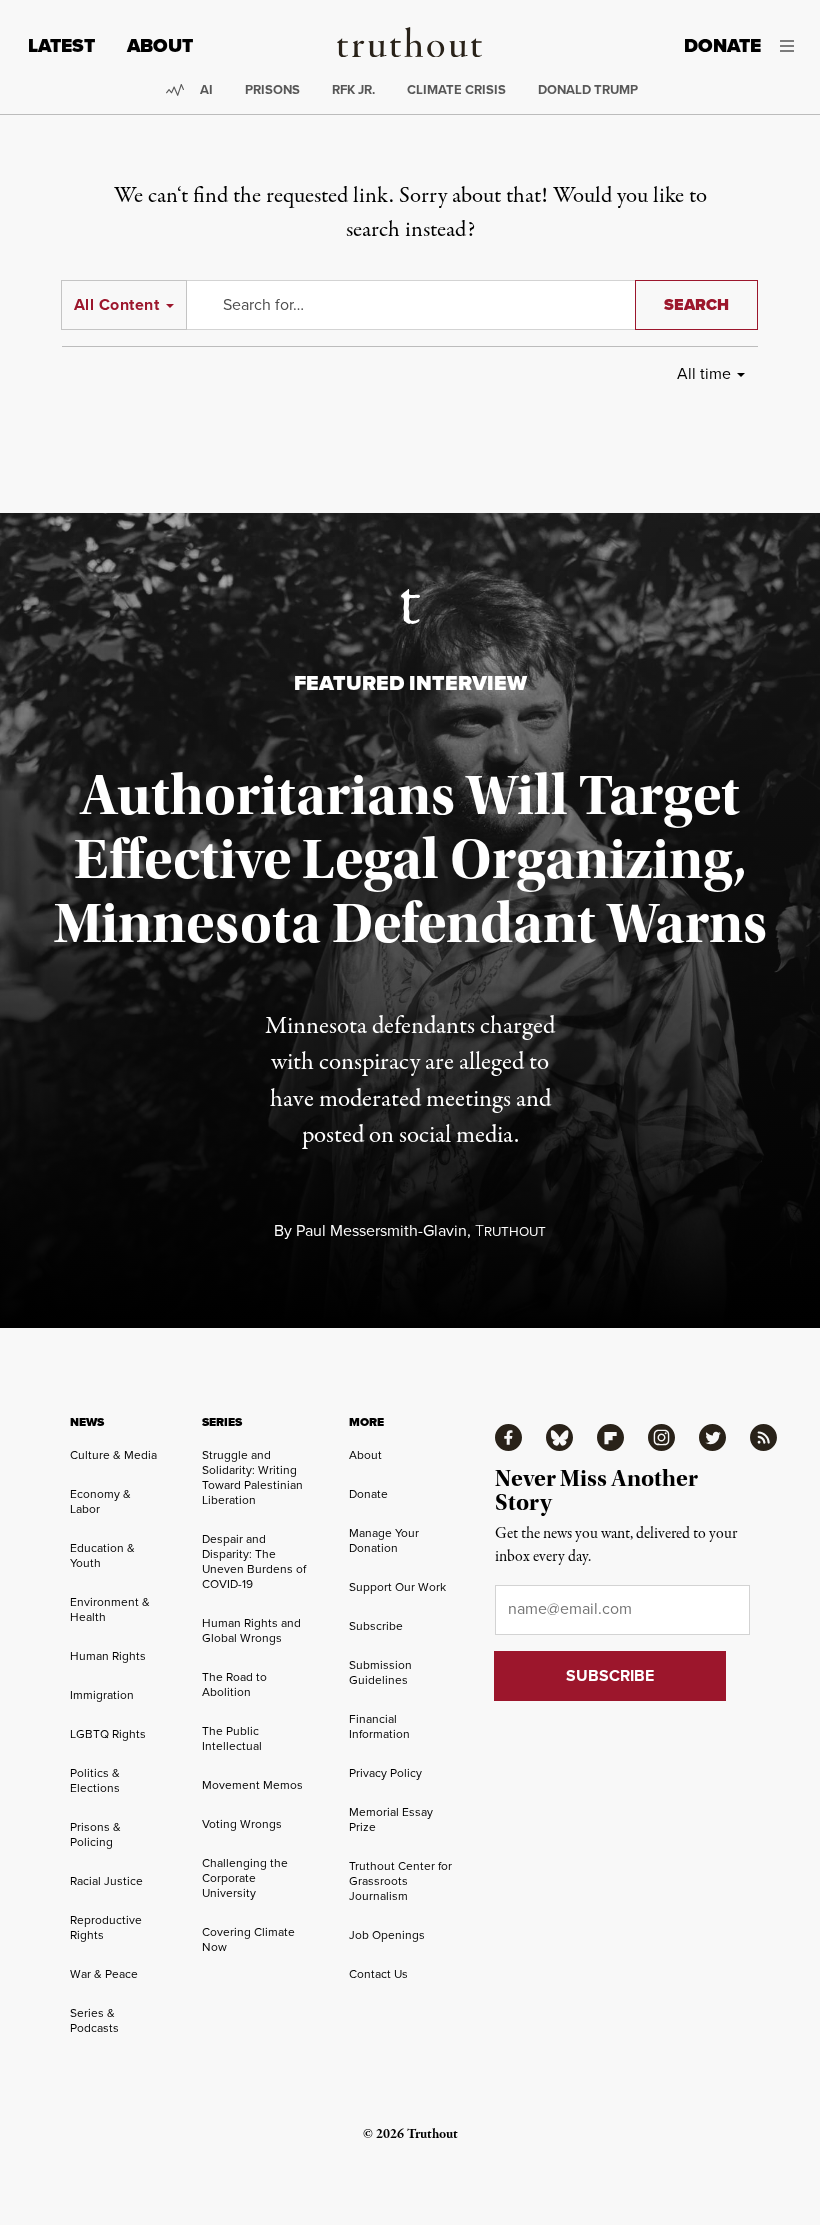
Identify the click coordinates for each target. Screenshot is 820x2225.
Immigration (102, 1695)
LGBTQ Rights (108, 1734)
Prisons (272, 89)
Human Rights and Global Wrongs (251, 1630)
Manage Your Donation (384, 1540)
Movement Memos (252, 1785)
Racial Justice (106, 1881)
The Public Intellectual (232, 1738)
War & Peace (104, 1974)
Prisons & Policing (95, 1834)
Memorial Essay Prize (391, 1819)
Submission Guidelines (380, 1672)
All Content (116, 304)
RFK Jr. (353, 89)
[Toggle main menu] (792, 46)
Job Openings (387, 1935)
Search (696, 304)
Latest (61, 45)
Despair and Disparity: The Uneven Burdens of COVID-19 (254, 1561)
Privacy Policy (385, 1773)
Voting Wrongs (242, 1824)
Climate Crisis (456, 89)
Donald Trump (588, 89)
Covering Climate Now (248, 1939)
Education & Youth (102, 1555)
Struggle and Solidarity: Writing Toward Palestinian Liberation (252, 1477)
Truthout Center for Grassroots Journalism (400, 1881)
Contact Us (378, 1974)
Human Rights (108, 1656)
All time (704, 373)
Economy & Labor (100, 1501)
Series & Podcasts (94, 2020)
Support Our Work (397, 1587)
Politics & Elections (95, 1780)
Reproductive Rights (106, 1927)
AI (206, 89)
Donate (722, 45)
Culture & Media (113, 1455)
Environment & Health (110, 1609)
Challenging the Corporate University (245, 1878)
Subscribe (376, 1626)
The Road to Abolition (234, 1684)
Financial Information (379, 1726)
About (160, 45)
